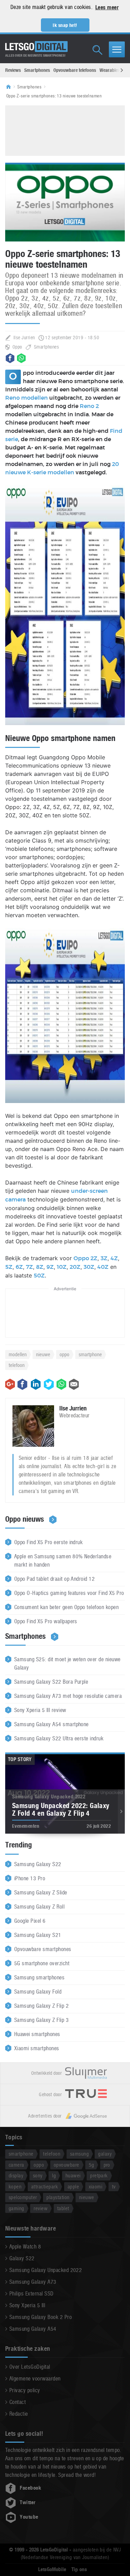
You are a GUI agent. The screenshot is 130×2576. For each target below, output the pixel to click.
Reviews (13, 70)
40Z (103, 1267)
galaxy (105, 2154)
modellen (18, 1354)
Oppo (17, 347)
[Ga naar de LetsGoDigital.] (11, 87)
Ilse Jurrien (24, 338)
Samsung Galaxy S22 (38, 1864)
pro (107, 2165)
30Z (89, 1267)
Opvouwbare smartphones (43, 1949)
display (16, 2175)
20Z (75, 1267)
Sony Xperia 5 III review (40, 1710)
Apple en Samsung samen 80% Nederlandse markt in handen (63, 1561)
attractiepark (45, 2187)
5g (91, 2165)
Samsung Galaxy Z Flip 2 (41, 2006)
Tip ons (79, 2569)
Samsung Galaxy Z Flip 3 (41, 2020)
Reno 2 (89, 406)
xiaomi (96, 2187)
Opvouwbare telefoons (75, 70)
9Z (50, 1267)
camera (16, 2165)
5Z (9, 1267)
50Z (39, 1276)
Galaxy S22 (22, 2258)
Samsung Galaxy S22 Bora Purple (51, 1682)
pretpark (99, 2175)
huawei (73, 2175)
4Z (114, 1258)
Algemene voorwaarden (35, 2379)
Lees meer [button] (107, 7)
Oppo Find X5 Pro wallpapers (46, 1621)
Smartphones (37, 70)
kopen (15, 2187)
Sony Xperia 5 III (27, 2305)
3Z (104, 1258)
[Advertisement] (68, 130)
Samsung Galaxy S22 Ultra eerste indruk (59, 1738)
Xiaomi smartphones (37, 2048)
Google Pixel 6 (30, 1921)
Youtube (29, 2517)
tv (114, 2187)
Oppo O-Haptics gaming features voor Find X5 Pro (69, 1593)
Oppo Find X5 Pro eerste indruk (48, 1542)
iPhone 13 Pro (30, 1878)
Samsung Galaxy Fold (38, 1992)
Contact (18, 2402)
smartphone (90, 1354)
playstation (58, 2197)
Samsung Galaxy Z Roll (39, 1907)
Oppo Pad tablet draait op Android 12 (54, 1579)
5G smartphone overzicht (42, 1963)
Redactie (19, 2414)
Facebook (31, 2488)
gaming (16, 2208)
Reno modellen (27, 398)
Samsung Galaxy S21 (38, 1935)
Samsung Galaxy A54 (33, 2329)
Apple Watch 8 (25, 2247)
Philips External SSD (32, 2294)
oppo (64, 1354)
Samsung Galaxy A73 (33, 2282)
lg (54, 2175)
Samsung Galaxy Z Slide (41, 1893)
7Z (29, 1267)
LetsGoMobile (52, 2569)
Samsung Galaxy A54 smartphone (51, 1724)
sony (38, 2175)
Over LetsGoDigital (30, 2367)
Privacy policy (25, 2390)
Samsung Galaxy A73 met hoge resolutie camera (68, 1696)
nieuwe (43, 1354)
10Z (62, 1267)
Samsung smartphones (39, 1978)
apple (73, 2187)
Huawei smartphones (37, 2034)
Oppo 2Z (85, 1258)
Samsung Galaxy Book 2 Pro (41, 2317)
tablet (63, 2208)
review (41, 2208)
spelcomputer (23, 2197)
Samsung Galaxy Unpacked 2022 (46, 2270)
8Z (40, 1267)
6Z (19, 1267)
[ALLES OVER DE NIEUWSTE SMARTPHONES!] (36, 47)
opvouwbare (67, 2165)
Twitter (28, 2502)
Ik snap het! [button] (65, 25)
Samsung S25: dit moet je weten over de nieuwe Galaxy (67, 1664)
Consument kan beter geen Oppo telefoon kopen (66, 1607)
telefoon (17, 1365)
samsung (79, 2154)
